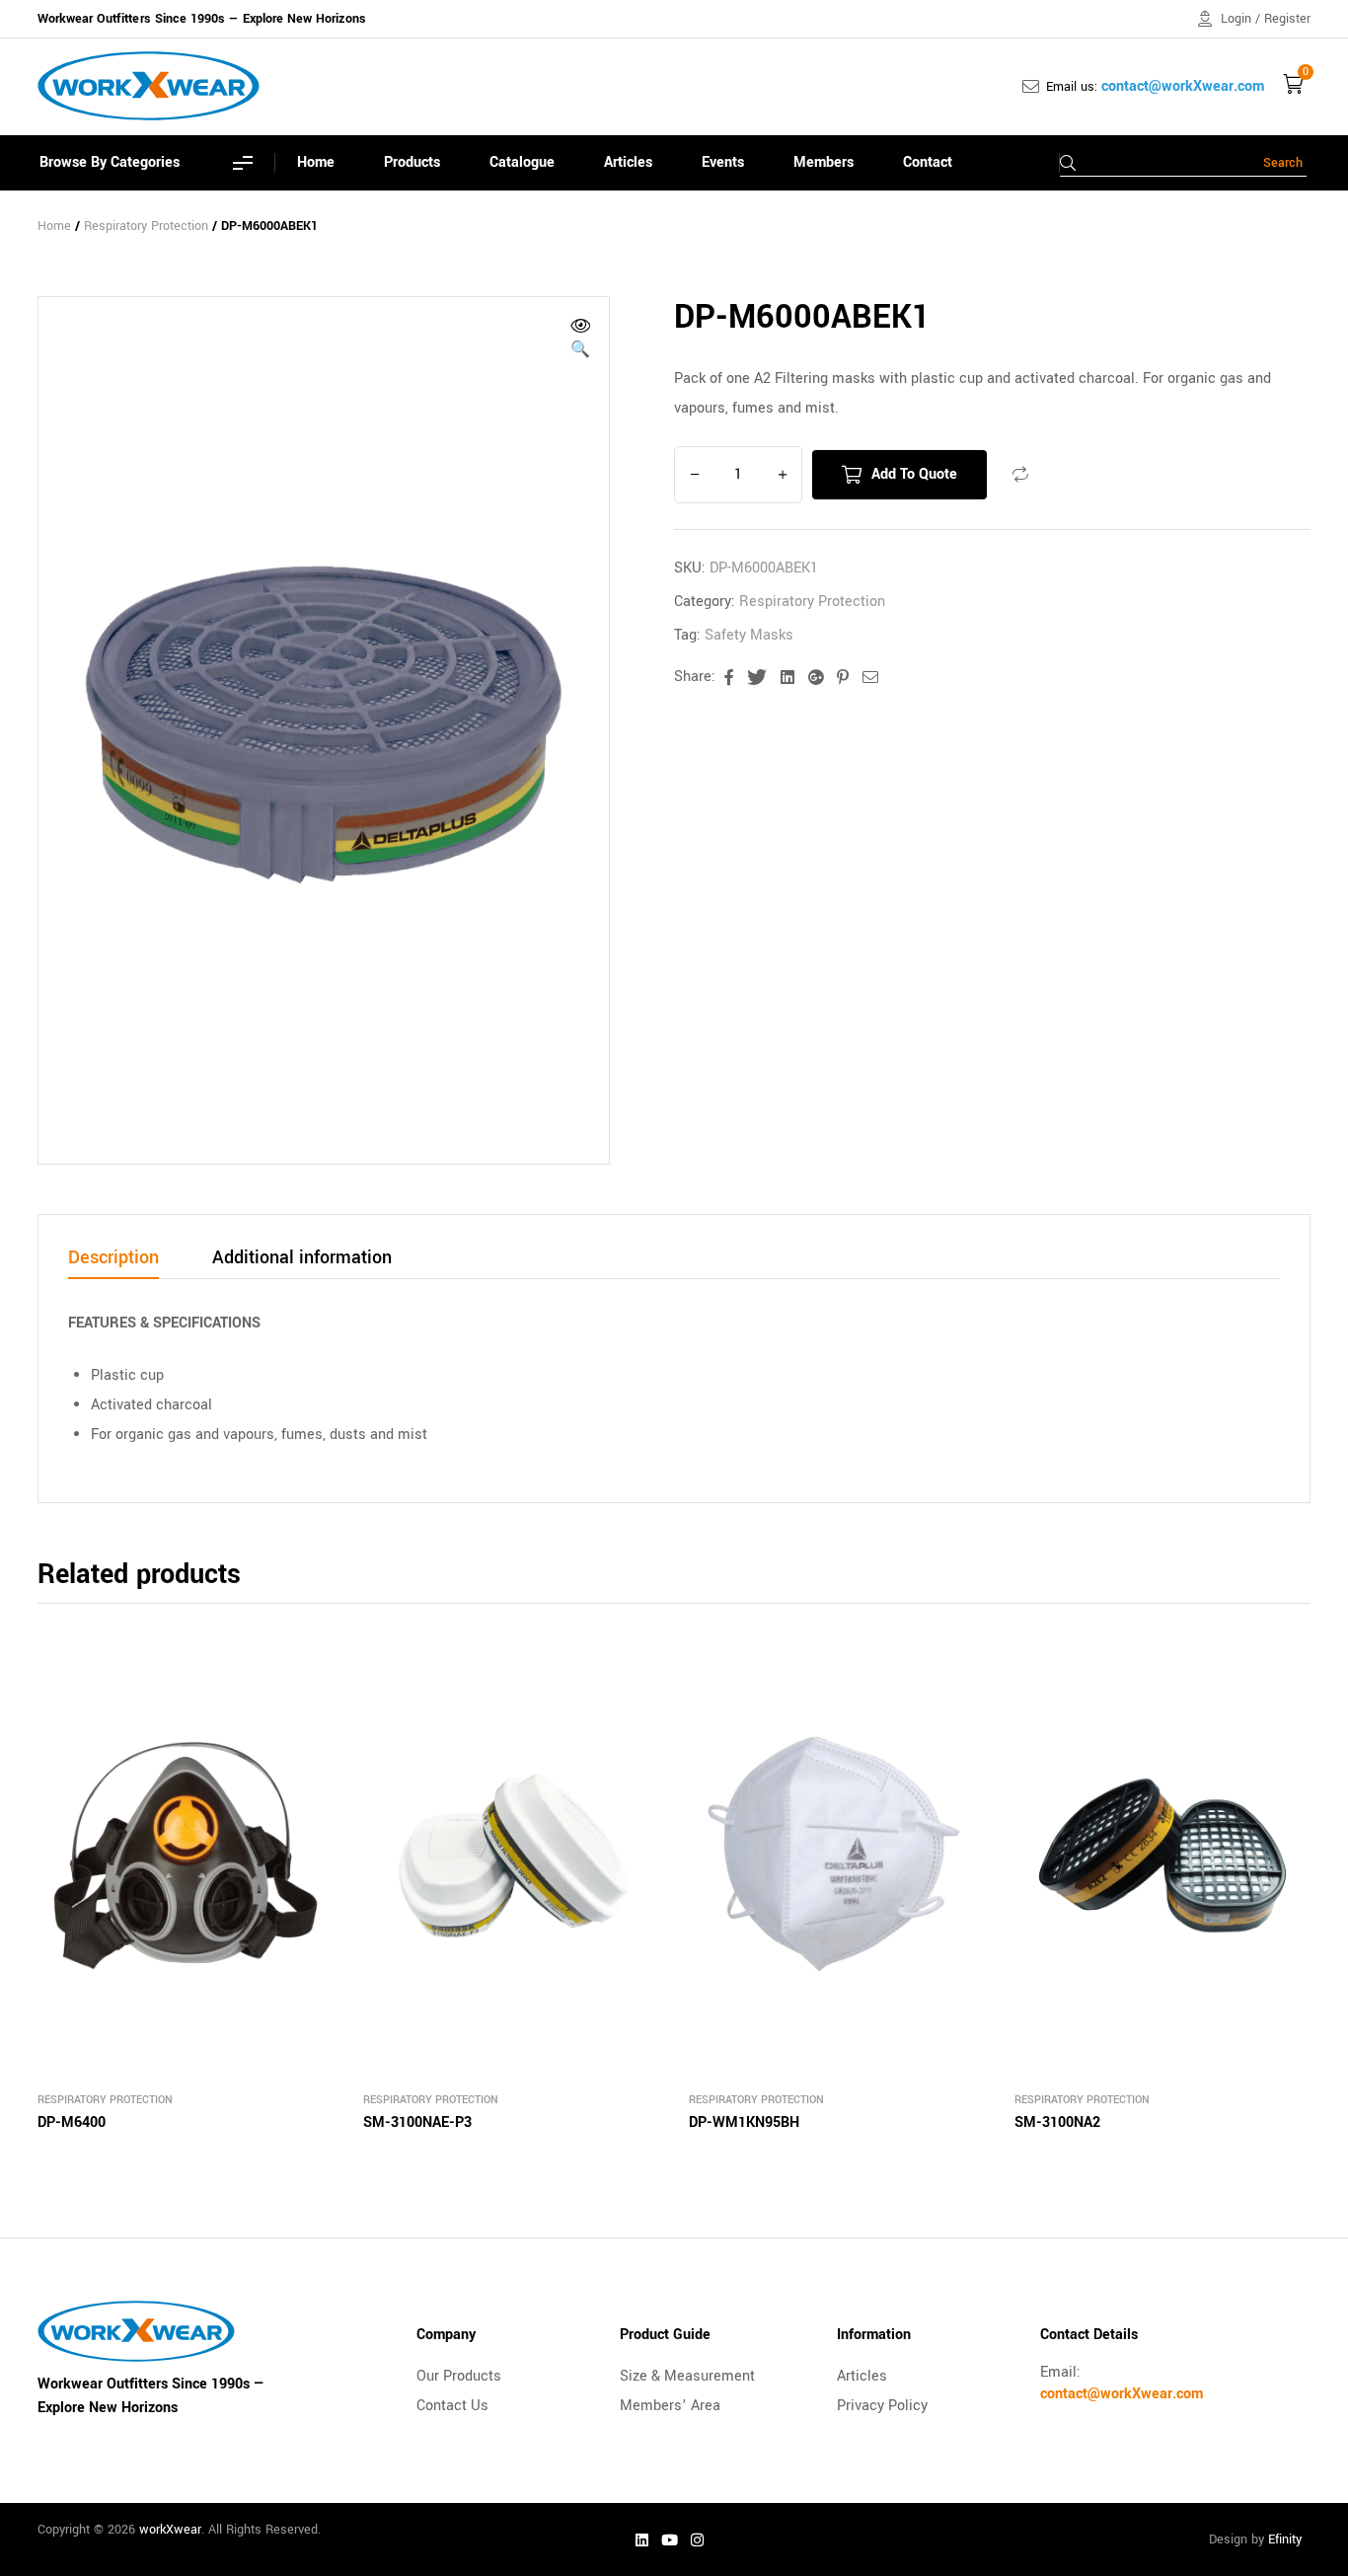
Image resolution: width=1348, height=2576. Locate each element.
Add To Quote (914, 474)
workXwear (170, 2530)
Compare (1020, 475)
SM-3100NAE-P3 (417, 2122)
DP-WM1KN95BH (744, 2122)
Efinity (1285, 2539)
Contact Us (452, 2406)
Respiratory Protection (146, 226)
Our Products (459, 2376)
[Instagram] (698, 2539)
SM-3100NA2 (1057, 2122)
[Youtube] (670, 2539)
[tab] (113, 1263)
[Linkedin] (642, 2539)
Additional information (302, 1259)
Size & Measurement (687, 2376)
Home (54, 226)
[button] (580, 341)
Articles (862, 2376)
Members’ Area (670, 2406)
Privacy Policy (882, 2406)
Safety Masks (749, 635)
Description (113, 1259)
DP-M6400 (72, 2122)
